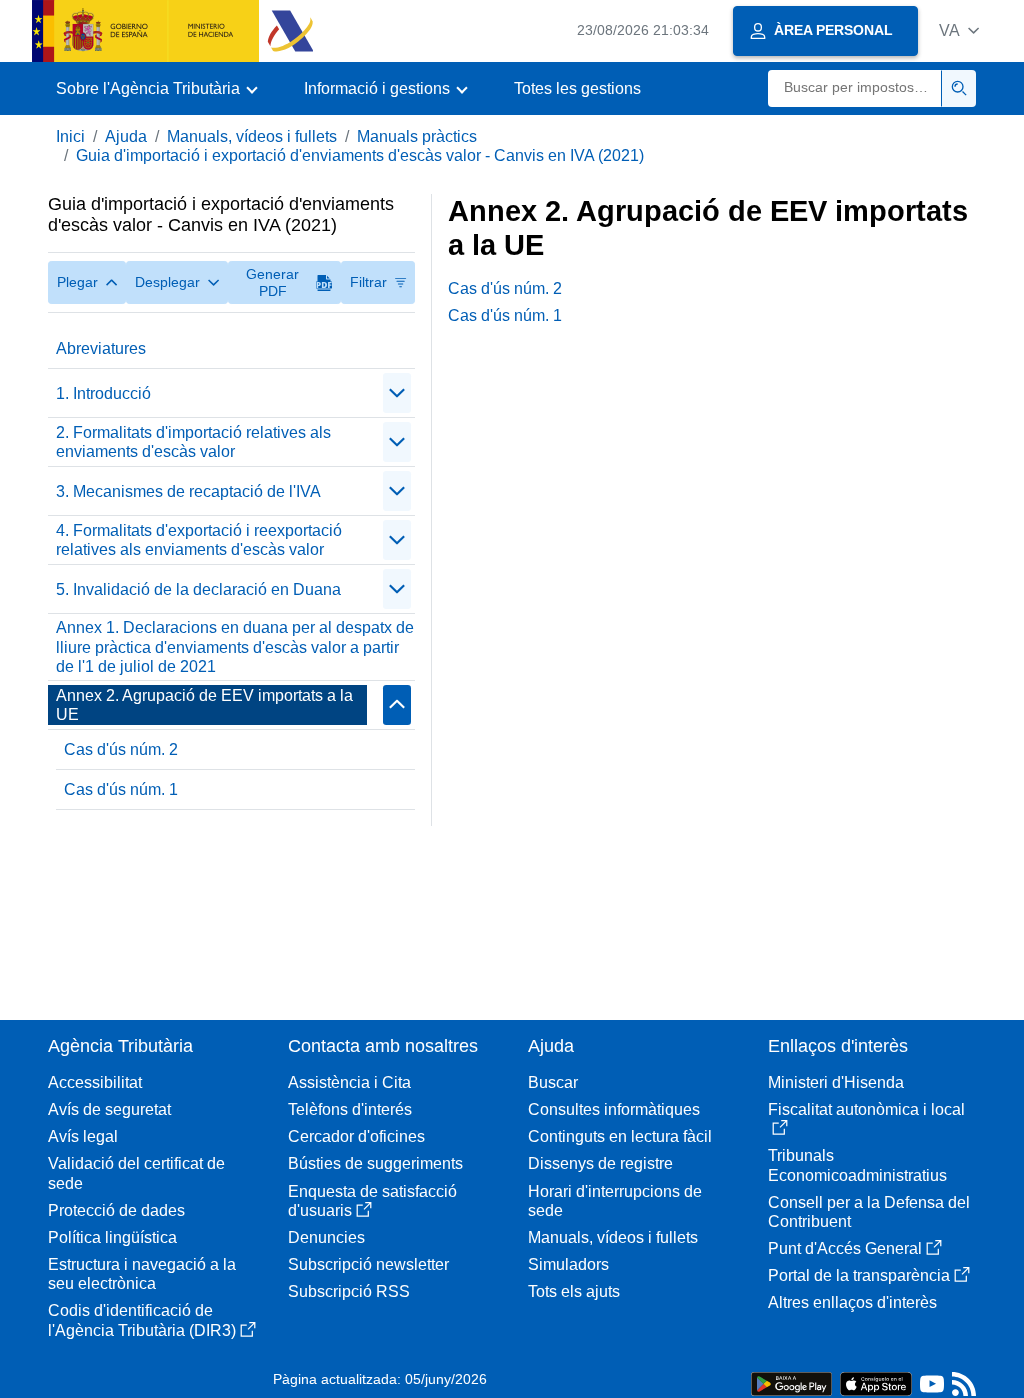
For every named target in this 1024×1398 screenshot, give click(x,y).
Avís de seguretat (109, 1109)
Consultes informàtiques (614, 1109)
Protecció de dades (116, 1210)
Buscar (553, 1082)
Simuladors (568, 1264)
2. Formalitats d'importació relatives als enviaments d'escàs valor (193, 442)
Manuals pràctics (417, 136)
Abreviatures (101, 348)
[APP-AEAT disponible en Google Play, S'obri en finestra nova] (791, 1382)
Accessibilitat (95, 1082)
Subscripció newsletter (368, 1264)
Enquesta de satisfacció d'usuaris (372, 1201)
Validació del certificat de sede (136, 1173)
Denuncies (326, 1237)
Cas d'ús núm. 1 (121, 789)
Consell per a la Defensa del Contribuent (869, 1212)
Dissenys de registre (600, 1163)
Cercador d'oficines (356, 1136)
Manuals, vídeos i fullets (252, 136)
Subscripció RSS (349, 1291)
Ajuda (126, 136)
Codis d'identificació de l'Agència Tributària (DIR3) (142, 1320)
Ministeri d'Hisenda (836, 1082)
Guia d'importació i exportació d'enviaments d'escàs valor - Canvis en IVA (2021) (360, 155)
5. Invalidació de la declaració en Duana (198, 589)
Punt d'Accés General (845, 1248)
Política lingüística (112, 1237)
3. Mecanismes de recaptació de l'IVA (188, 491)
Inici (70, 136)
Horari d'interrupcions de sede (615, 1201)
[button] (959, 30)
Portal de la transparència (859, 1275)
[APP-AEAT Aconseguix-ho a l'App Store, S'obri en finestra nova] (876, 1382)
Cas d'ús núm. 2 (121, 749)
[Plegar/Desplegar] (397, 393)
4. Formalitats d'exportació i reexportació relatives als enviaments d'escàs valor (199, 540)
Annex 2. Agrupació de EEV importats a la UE (204, 705)
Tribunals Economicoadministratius (857, 1165)
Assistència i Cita (349, 1082)
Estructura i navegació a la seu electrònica (142, 1274)
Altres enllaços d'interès (852, 1302)
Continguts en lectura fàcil (620, 1136)
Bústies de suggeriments (375, 1163)
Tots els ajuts (574, 1291)
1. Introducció (103, 393)
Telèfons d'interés (350, 1109)
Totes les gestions (577, 88)
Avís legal (83, 1136)
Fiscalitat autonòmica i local (866, 1109)
